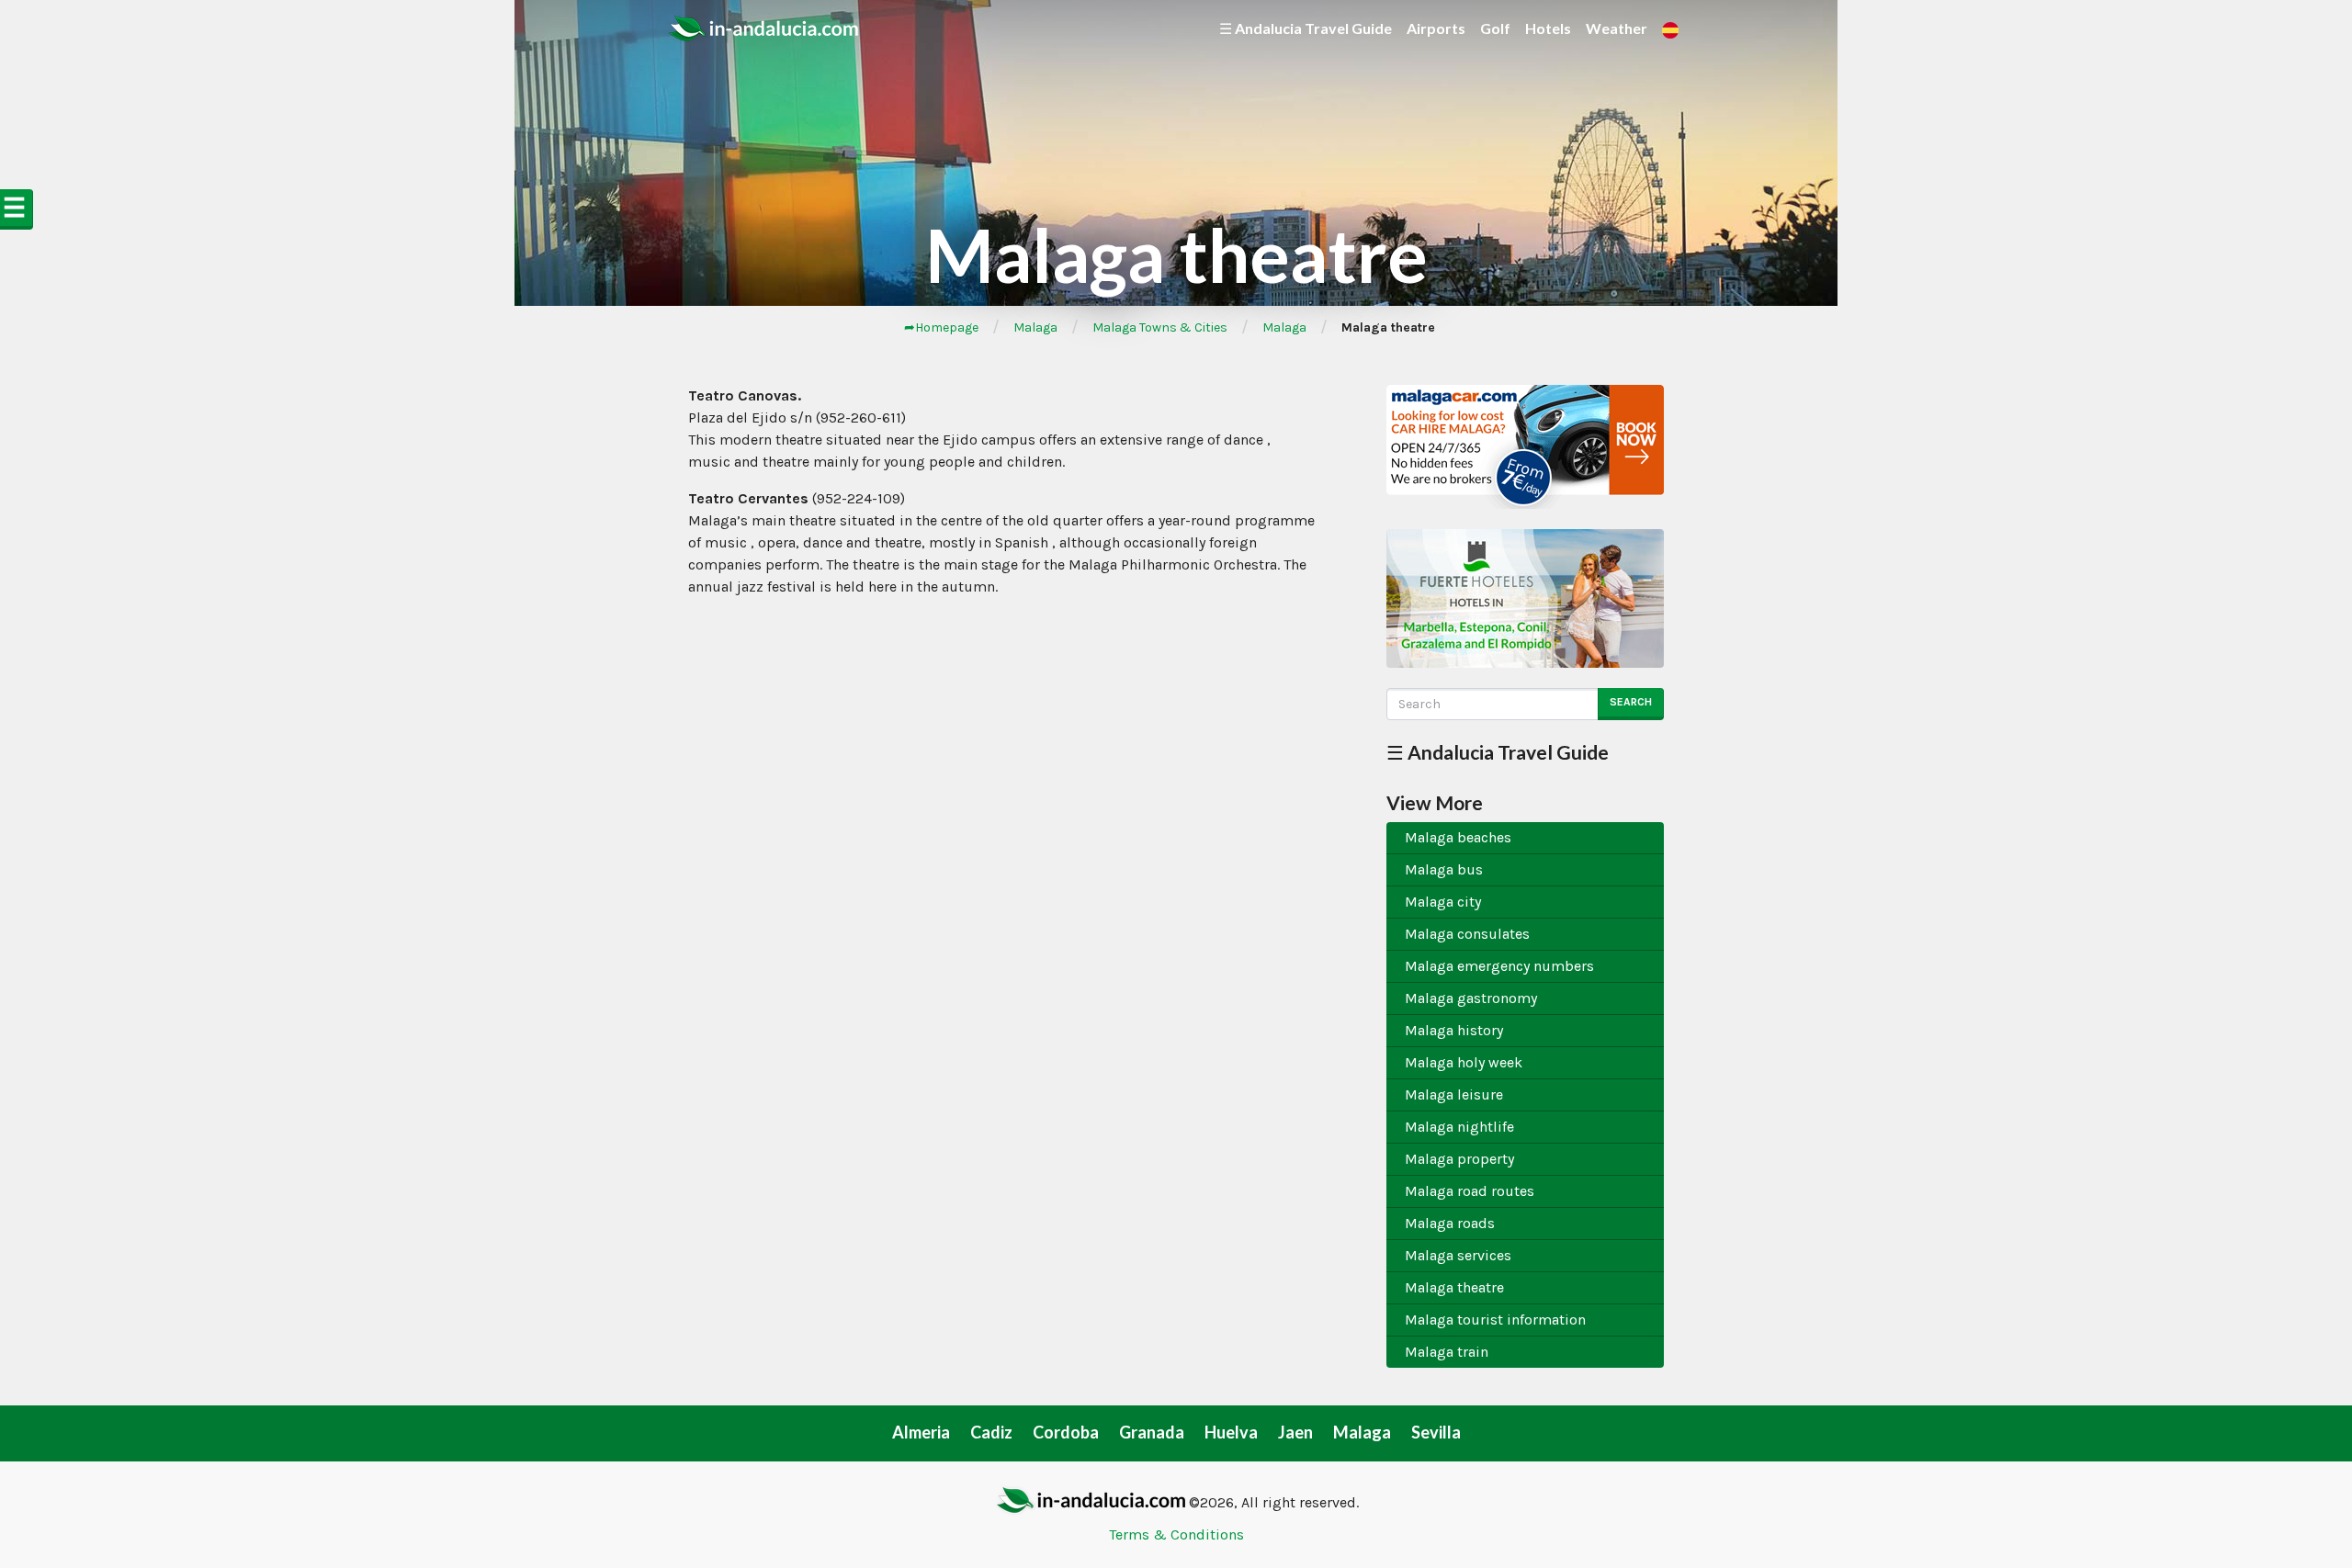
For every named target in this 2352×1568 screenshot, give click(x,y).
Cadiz (991, 1432)
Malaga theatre (1454, 1287)
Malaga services (1458, 1255)
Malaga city (1443, 902)
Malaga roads (1450, 1223)
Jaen (1295, 1432)
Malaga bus (1444, 869)
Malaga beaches (1458, 837)
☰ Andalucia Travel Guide (1306, 28)
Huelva (1231, 1432)
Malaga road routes (1470, 1191)
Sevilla (1436, 1432)
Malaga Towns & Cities (1160, 327)
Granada (1152, 1432)
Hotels (1548, 28)
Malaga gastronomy (1471, 998)
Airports (1436, 28)
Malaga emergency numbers (1499, 966)
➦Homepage (941, 327)
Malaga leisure (1454, 1094)
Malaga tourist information (1495, 1320)
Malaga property (1459, 1159)
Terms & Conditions (1176, 1534)
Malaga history (1454, 1030)
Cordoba (1066, 1432)
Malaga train (1447, 1352)
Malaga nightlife (1459, 1127)
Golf (1495, 28)
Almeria (921, 1432)
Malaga (1035, 327)
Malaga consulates (1467, 934)
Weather (1617, 28)
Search (1631, 702)
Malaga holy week (1464, 1062)
